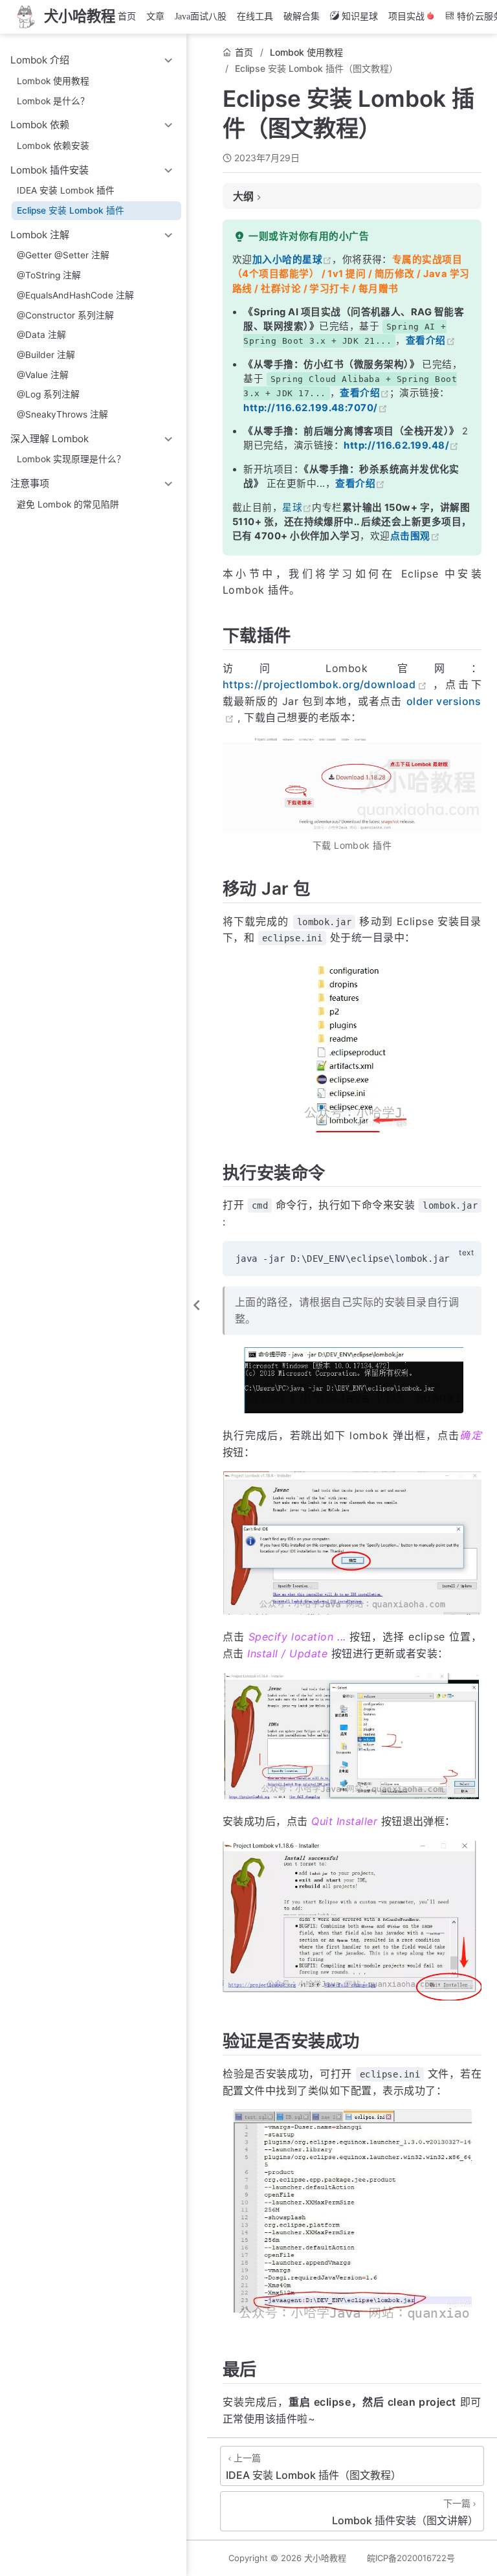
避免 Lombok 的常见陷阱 (68, 504)
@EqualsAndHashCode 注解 (75, 295)
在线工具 (255, 17)
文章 (155, 17)
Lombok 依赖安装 (53, 146)
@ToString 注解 (49, 275)
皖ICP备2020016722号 (411, 2558)
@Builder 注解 (46, 355)
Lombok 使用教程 (53, 81)
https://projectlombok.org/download (319, 684)
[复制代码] (464, 1258)
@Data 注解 (41, 335)
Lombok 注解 (40, 235)
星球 (292, 508)
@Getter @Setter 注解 (63, 255)
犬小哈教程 (325, 2558)
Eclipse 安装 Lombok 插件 (71, 210)
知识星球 (360, 17)
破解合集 (302, 17)
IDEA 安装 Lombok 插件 (66, 190)
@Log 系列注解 (48, 394)
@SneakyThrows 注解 (62, 414)
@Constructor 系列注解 (65, 315)
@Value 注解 (43, 375)
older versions (444, 701)
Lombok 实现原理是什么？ (71, 459)
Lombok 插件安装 (50, 170)
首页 (127, 17)
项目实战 (406, 17)
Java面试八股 (201, 17)
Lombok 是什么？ (53, 101)
